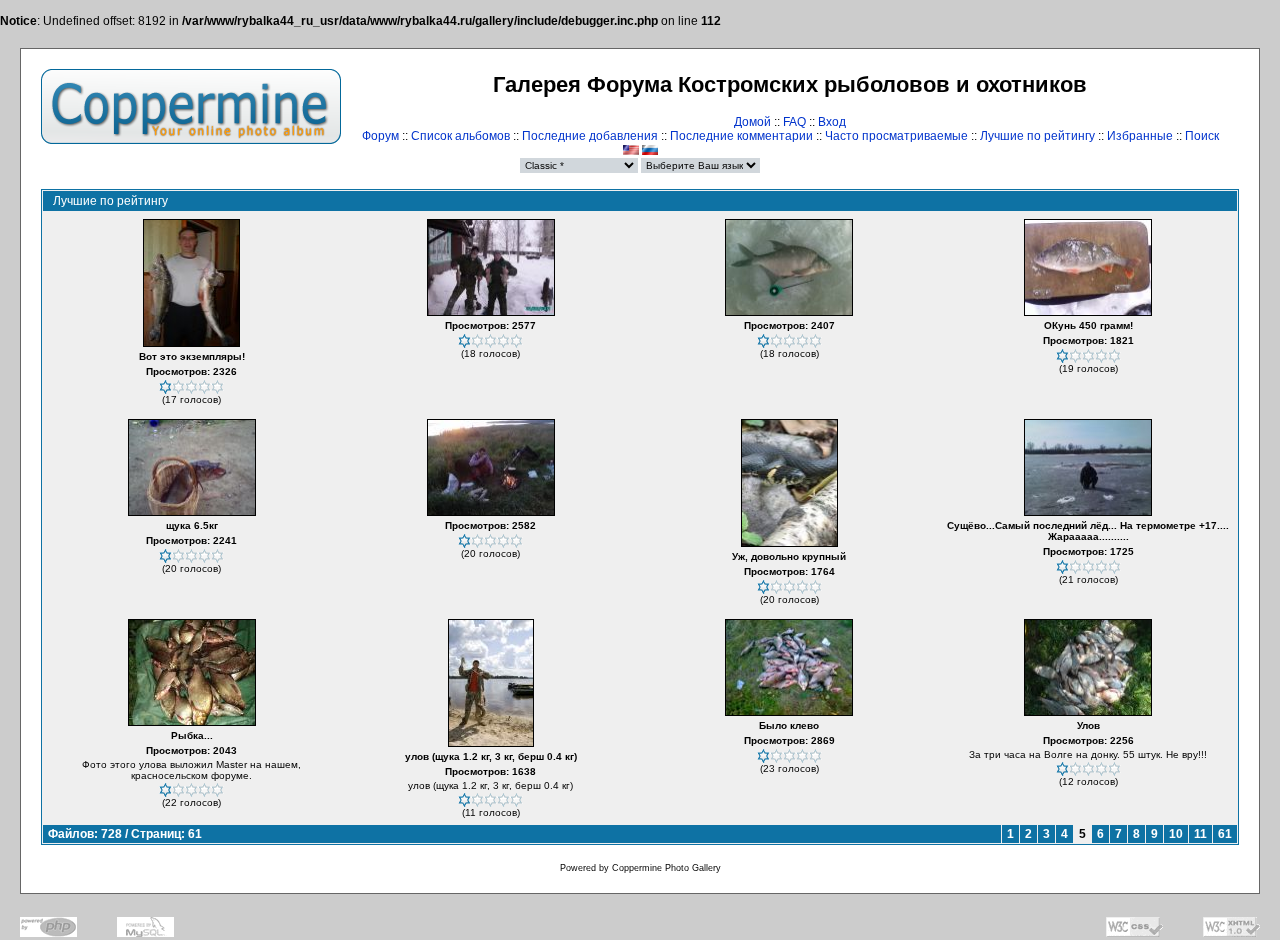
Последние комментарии (741, 136)
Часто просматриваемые (896, 136)
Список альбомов (460, 136)
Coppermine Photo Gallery (666, 868)
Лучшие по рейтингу (1037, 136)
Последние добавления (590, 136)
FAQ (794, 122)
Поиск (1202, 136)
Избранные (1140, 136)
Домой (752, 122)
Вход (832, 122)
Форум (380, 136)
